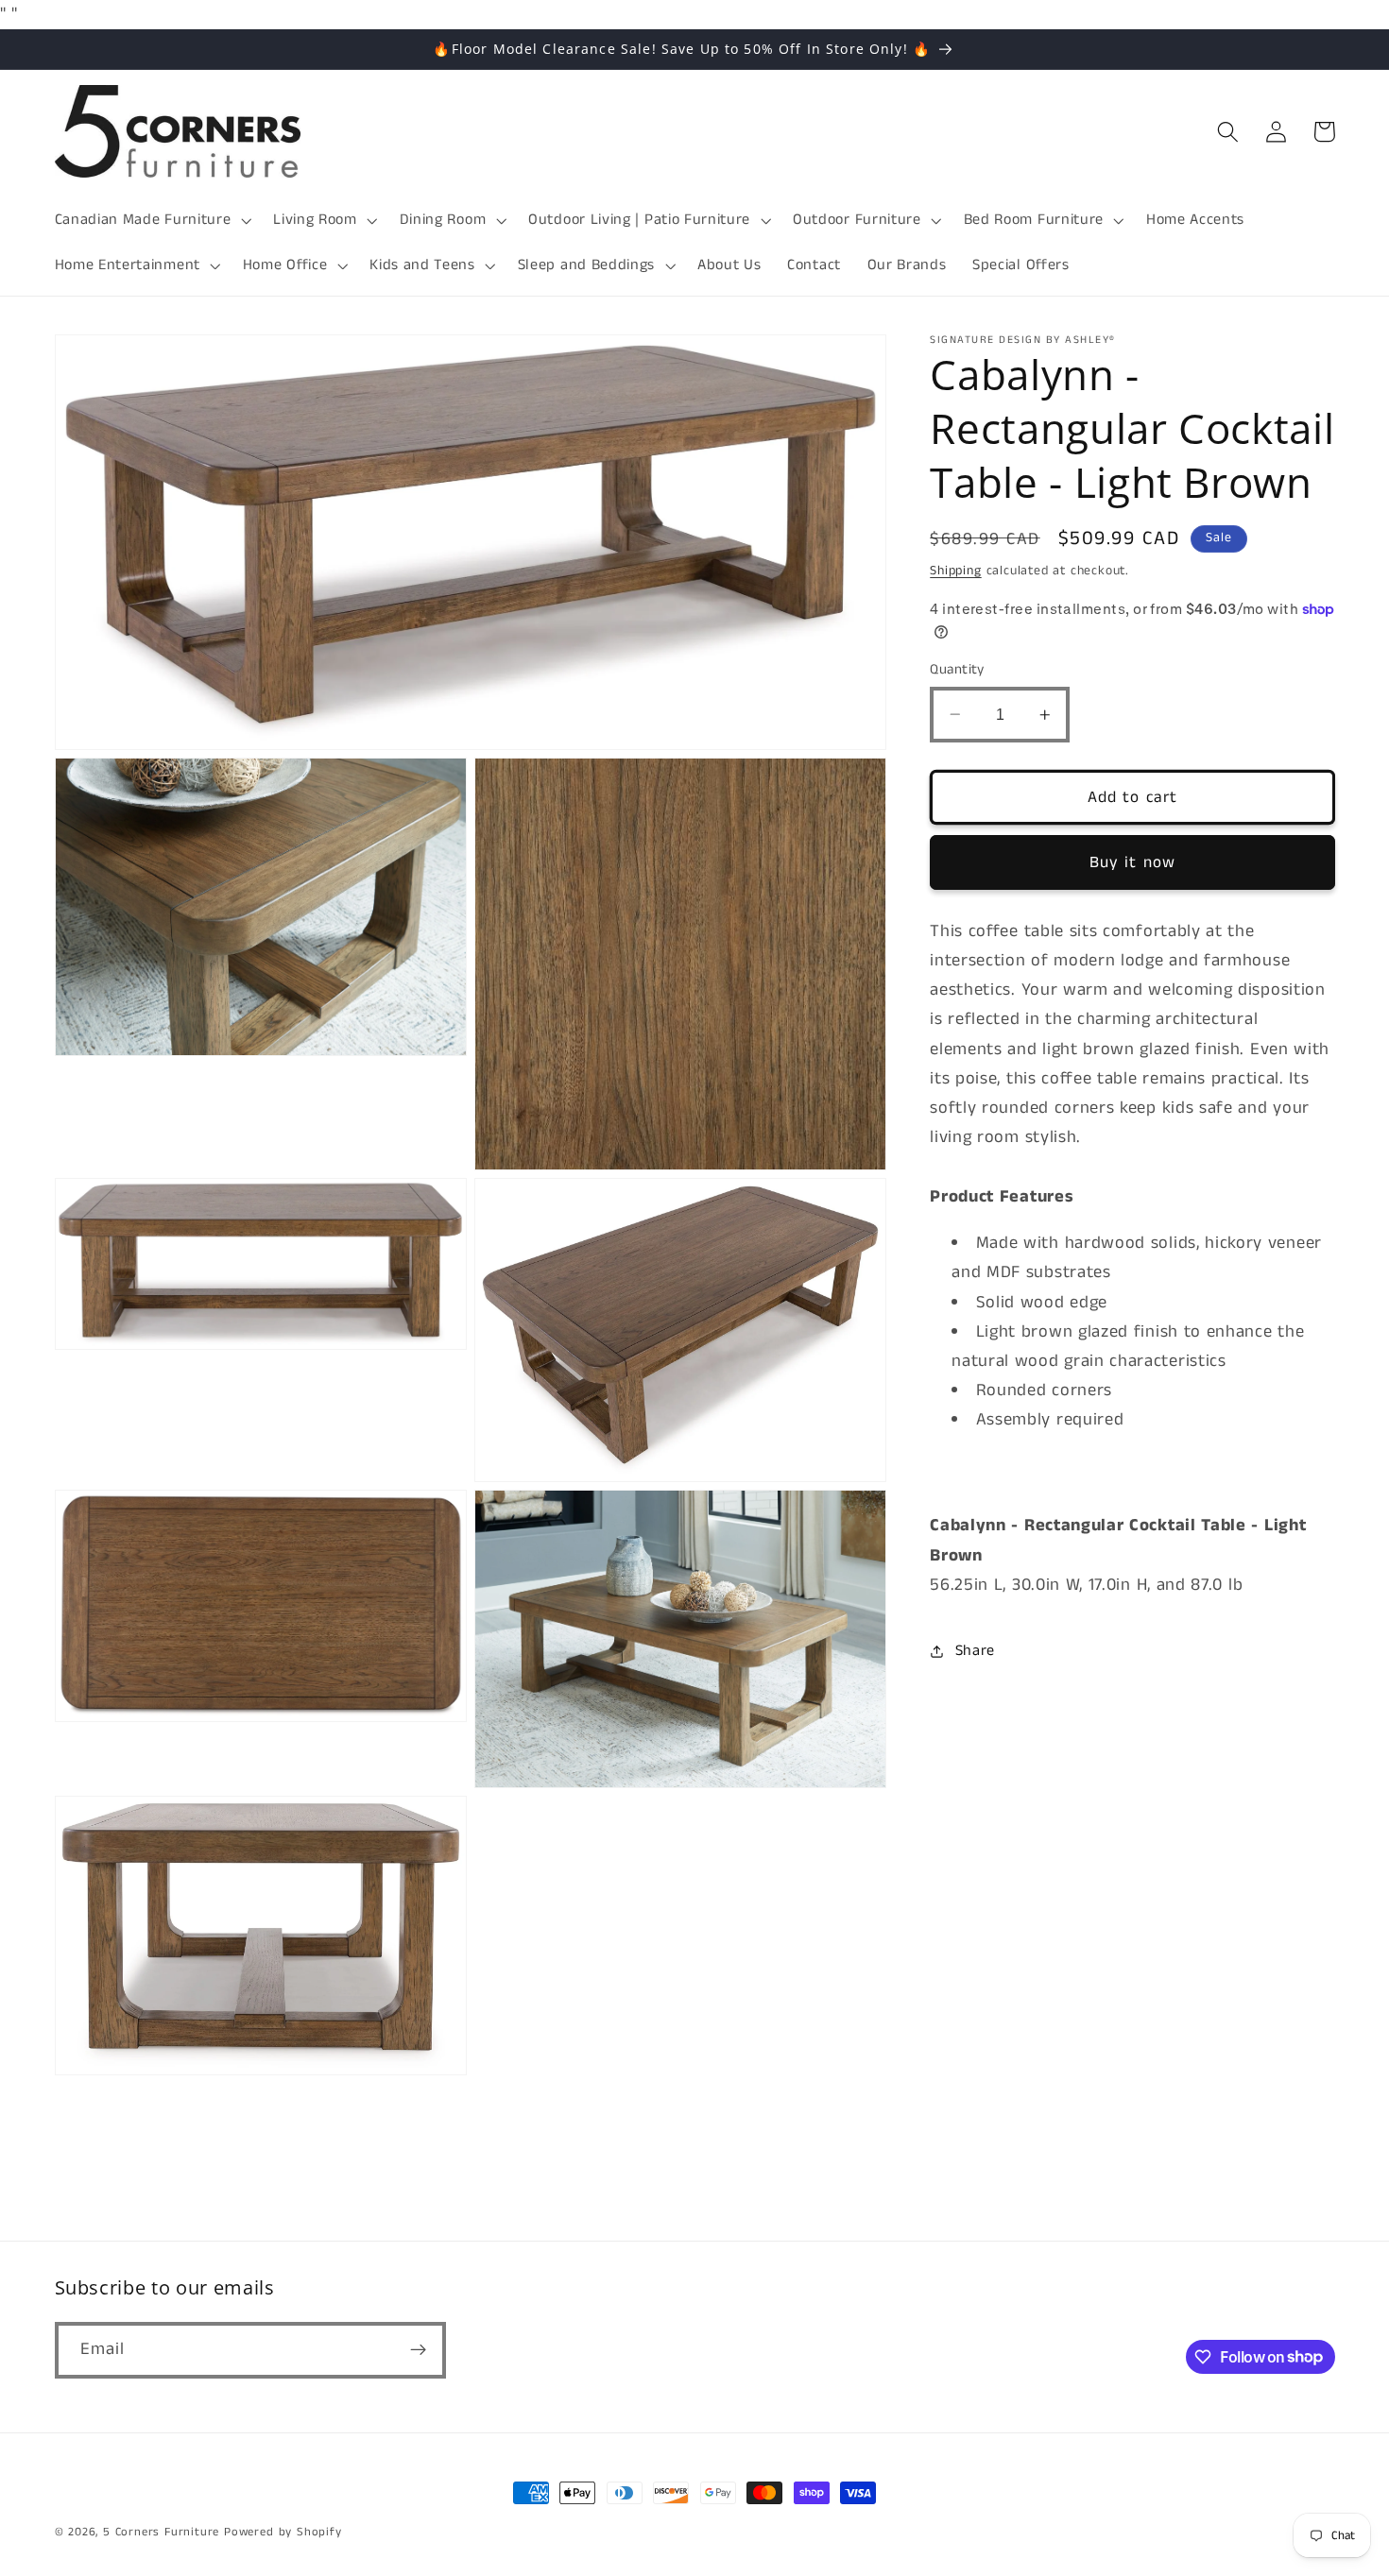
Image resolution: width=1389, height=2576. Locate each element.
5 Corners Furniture (161, 2532)
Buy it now (1133, 862)
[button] (151, 220)
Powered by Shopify (283, 2532)
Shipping (955, 571)
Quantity (957, 669)
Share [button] (975, 1651)
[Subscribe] (418, 2349)
